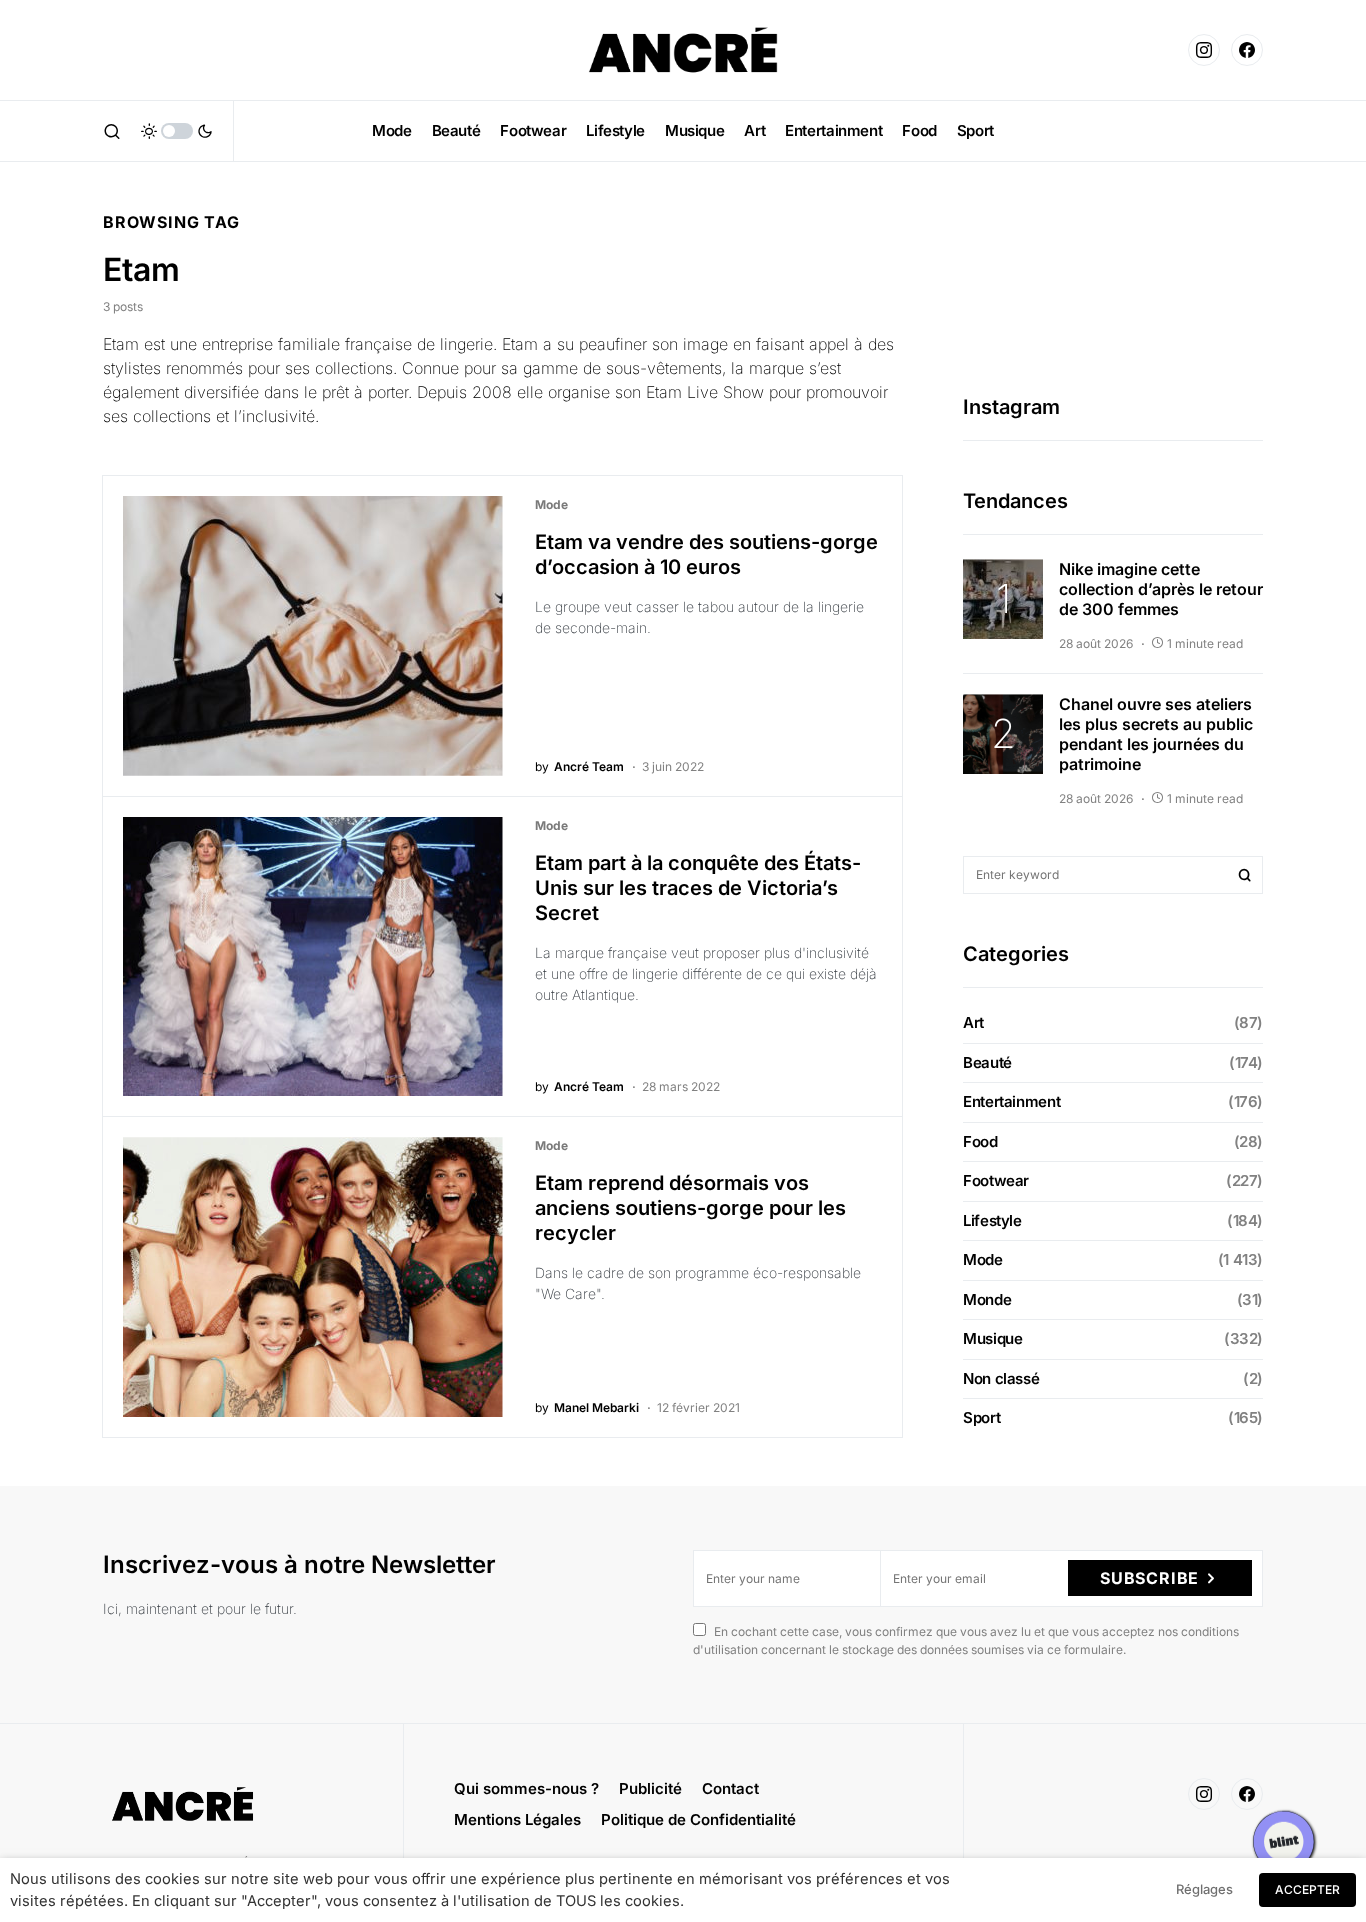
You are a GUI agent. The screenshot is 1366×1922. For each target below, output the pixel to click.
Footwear (996, 1180)
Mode (551, 504)
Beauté (987, 1062)
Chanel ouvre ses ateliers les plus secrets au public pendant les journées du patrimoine (1156, 734)
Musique (992, 1338)
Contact (730, 1788)
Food (980, 1141)
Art (973, 1022)
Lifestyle (992, 1220)
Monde (987, 1299)
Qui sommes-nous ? (526, 1788)
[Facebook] (1247, 50)
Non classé (1001, 1378)
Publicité (650, 1788)
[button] (112, 131)
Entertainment (1011, 1101)
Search (1245, 875)
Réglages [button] (1204, 1889)
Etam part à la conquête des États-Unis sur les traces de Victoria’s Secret (698, 888)
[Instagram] (1204, 50)
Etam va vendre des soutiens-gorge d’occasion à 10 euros (706, 554)
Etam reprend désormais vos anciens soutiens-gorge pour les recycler (690, 1208)
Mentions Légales (517, 1819)
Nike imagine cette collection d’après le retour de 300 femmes (1161, 589)
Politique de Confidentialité (698, 1819)
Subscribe (1149, 1578)
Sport (981, 1417)
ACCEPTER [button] (1307, 1889)
